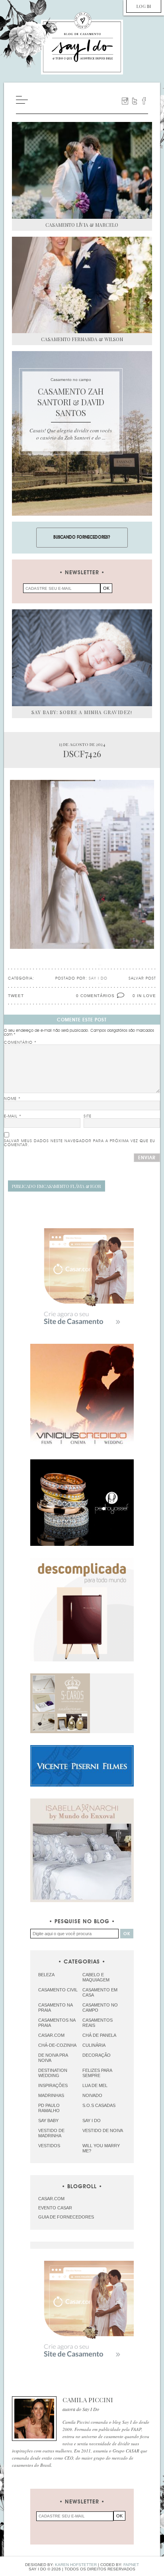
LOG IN (144, 6)
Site (88, 1116)
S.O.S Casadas (99, 2105)
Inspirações (53, 2085)
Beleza (46, 1975)
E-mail (13, 1116)
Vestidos (49, 2146)
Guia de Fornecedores (66, 2217)
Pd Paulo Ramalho (49, 2108)
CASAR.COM (51, 2199)
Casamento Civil (58, 1990)
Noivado (92, 2095)
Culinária (94, 2045)
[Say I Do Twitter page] (135, 101)
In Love (146, 996)
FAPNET (131, 2565)
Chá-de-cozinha (57, 2045)
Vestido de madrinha (51, 2133)
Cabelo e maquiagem (96, 1977)
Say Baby (48, 2120)
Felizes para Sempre (97, 2073)
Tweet (16, 996)
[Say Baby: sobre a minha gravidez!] (82, 658)
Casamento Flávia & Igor (57, 1186)
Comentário (20, 1043)
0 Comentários (95, 996)
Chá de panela (99, 2035)
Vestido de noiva (103, 2130)
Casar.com (51, 2035)
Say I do (92, 2120)
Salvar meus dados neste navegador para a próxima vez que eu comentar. (80, 1143)
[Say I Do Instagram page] (125, 101)
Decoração (97, 2055)
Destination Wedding (53, 2073)
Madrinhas (51, 2095)
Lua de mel (95, 2085)
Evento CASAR (55, 2208)
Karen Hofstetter (76, 2565)
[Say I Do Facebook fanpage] (144, 101)
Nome (12, 1099)
